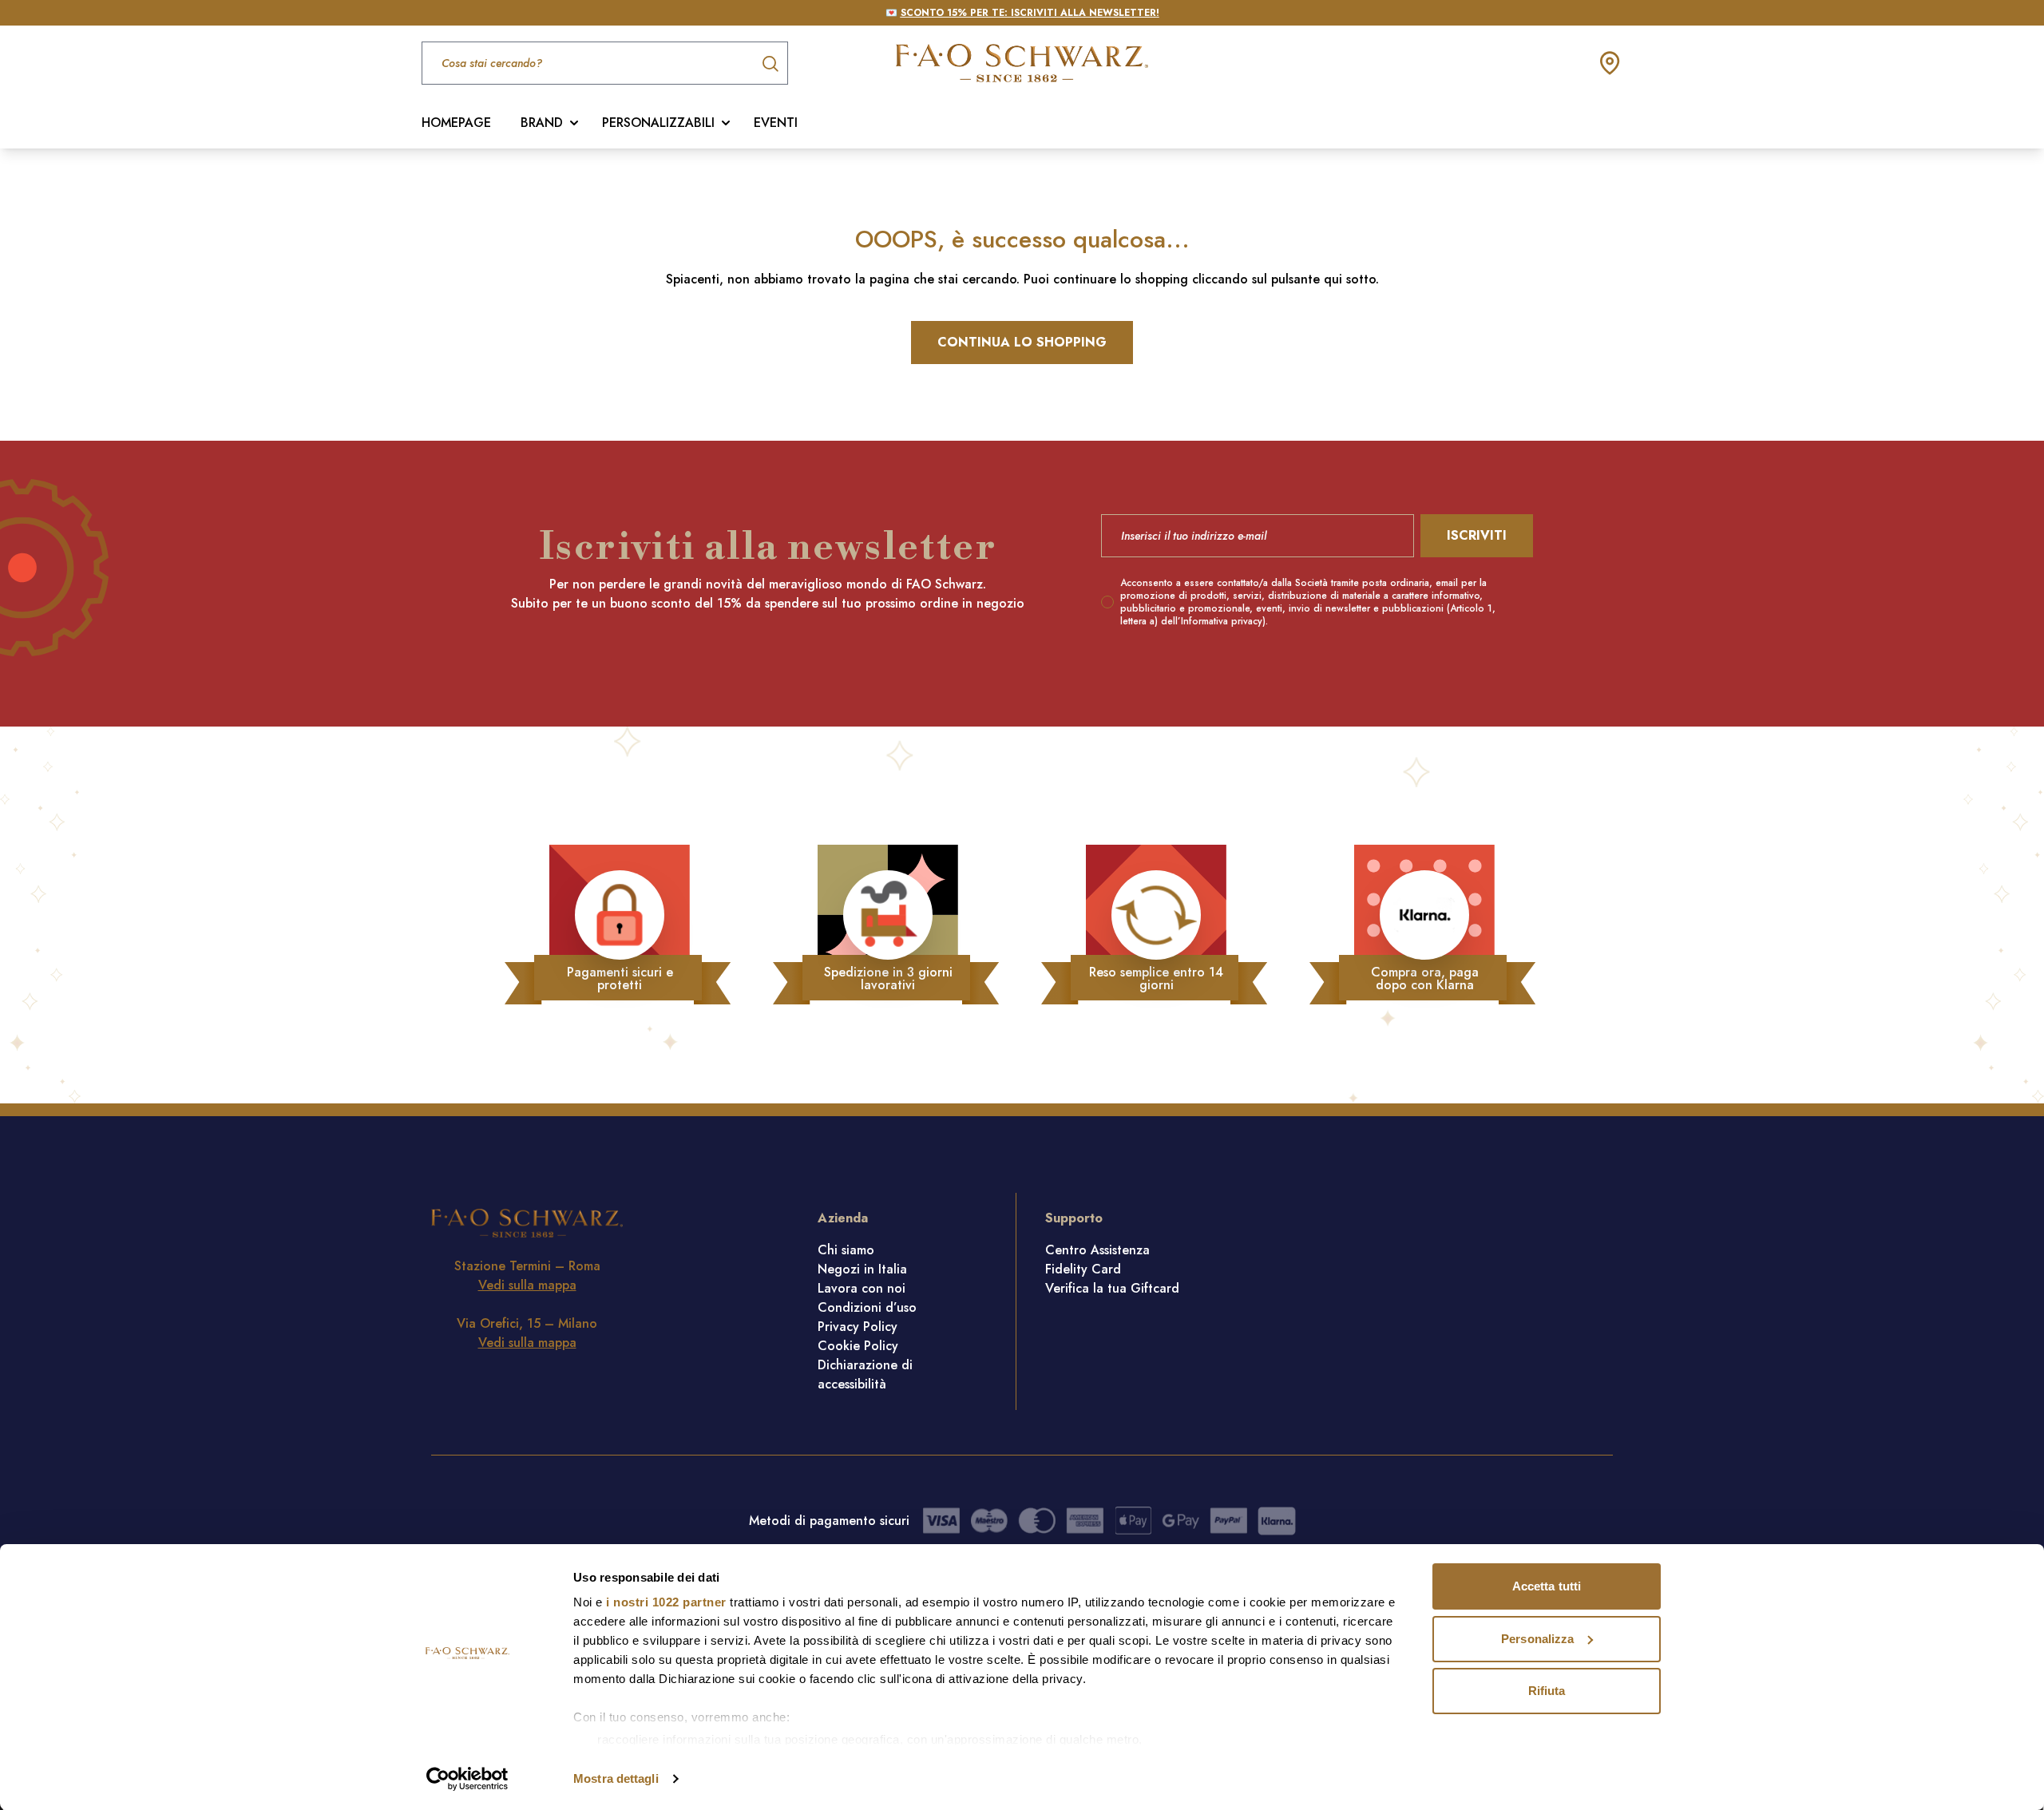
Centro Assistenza (1097, 1250)
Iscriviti (1477, 535)
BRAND (542, 123)
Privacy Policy (858, 1327)
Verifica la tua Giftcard (1112, 1288)
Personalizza (1537, 1639)
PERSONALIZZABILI (658, 123)
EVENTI (776, 123)
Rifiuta (1547, 1691)
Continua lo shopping (1022, 342)
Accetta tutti (1547, 1586)
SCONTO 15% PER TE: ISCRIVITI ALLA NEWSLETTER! (1030, 13)
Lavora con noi (862, 1288)
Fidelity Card (1083, 1269)
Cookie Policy (858, 1346)
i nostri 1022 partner (666, 1602)
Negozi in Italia (862, 1269)
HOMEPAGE (456, 123)
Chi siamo (846, 1250)
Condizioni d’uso (867, 1307)
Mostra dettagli (616, 1778)
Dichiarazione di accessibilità (865, 1374)
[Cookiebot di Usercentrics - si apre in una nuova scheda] (467, 1779)
